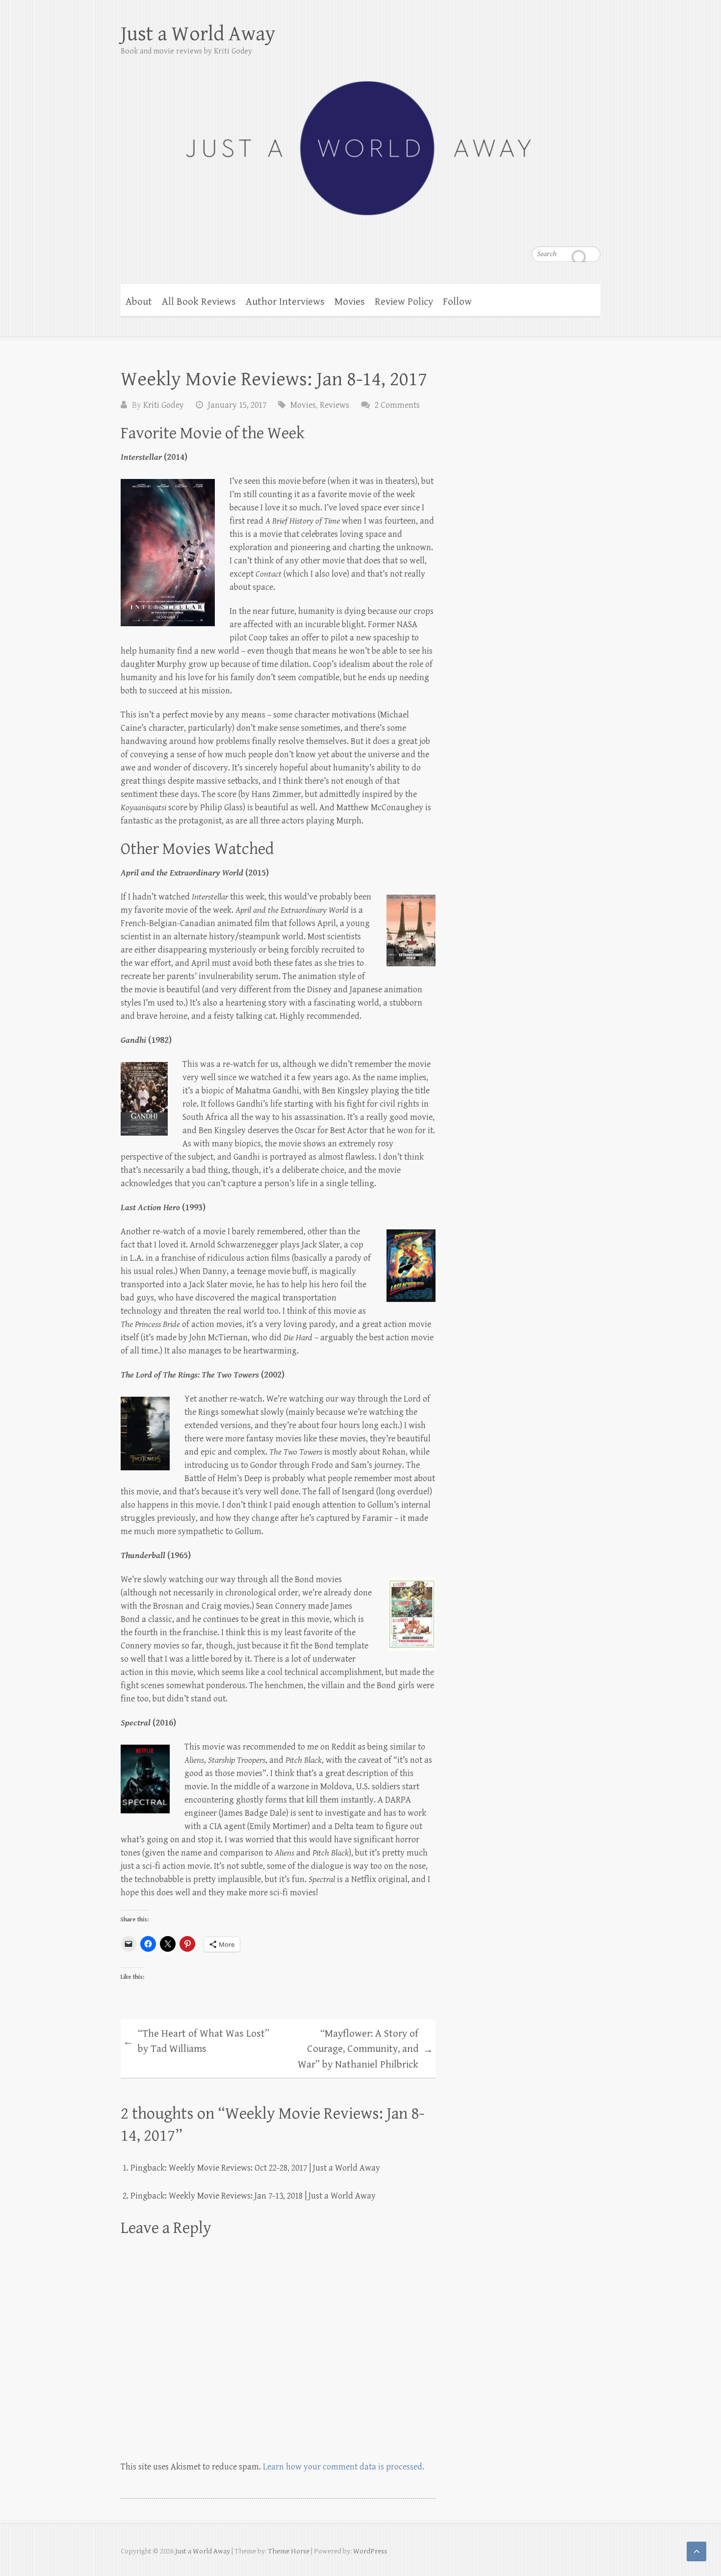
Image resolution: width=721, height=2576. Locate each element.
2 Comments (397, 405)
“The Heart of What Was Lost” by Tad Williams (196, 2042)
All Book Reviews (199, 302)
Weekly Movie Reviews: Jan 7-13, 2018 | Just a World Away (272, 2196)
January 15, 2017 (237, 405)
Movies (350, 302)
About (139, 302)
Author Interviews (285, 302)
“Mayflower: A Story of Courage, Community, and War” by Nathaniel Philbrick (365, 2049)
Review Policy (404, 302)
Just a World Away (198, 34)
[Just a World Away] (360, 142)
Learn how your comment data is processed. (344, 2467)
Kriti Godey (164, 405)
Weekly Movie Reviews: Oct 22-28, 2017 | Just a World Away (274, 2168)
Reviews (335, 405)
